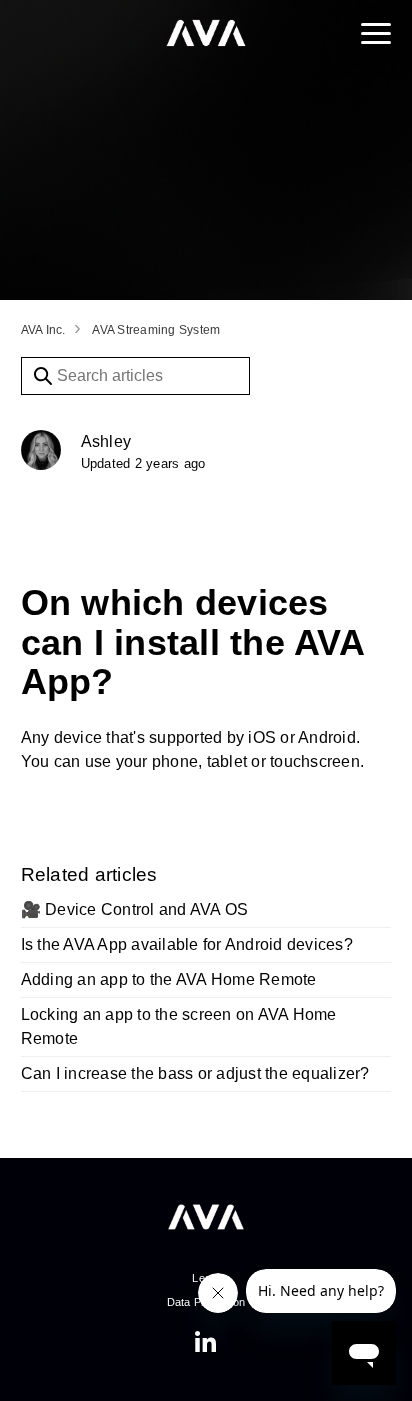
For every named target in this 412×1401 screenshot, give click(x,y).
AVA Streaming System (156, 330)
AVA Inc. (43, 330)
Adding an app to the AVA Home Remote (169, 979)
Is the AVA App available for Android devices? (187, 944)
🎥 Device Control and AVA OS (135, 909)
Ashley (106, 441)
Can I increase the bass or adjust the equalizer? (195, 1073)
